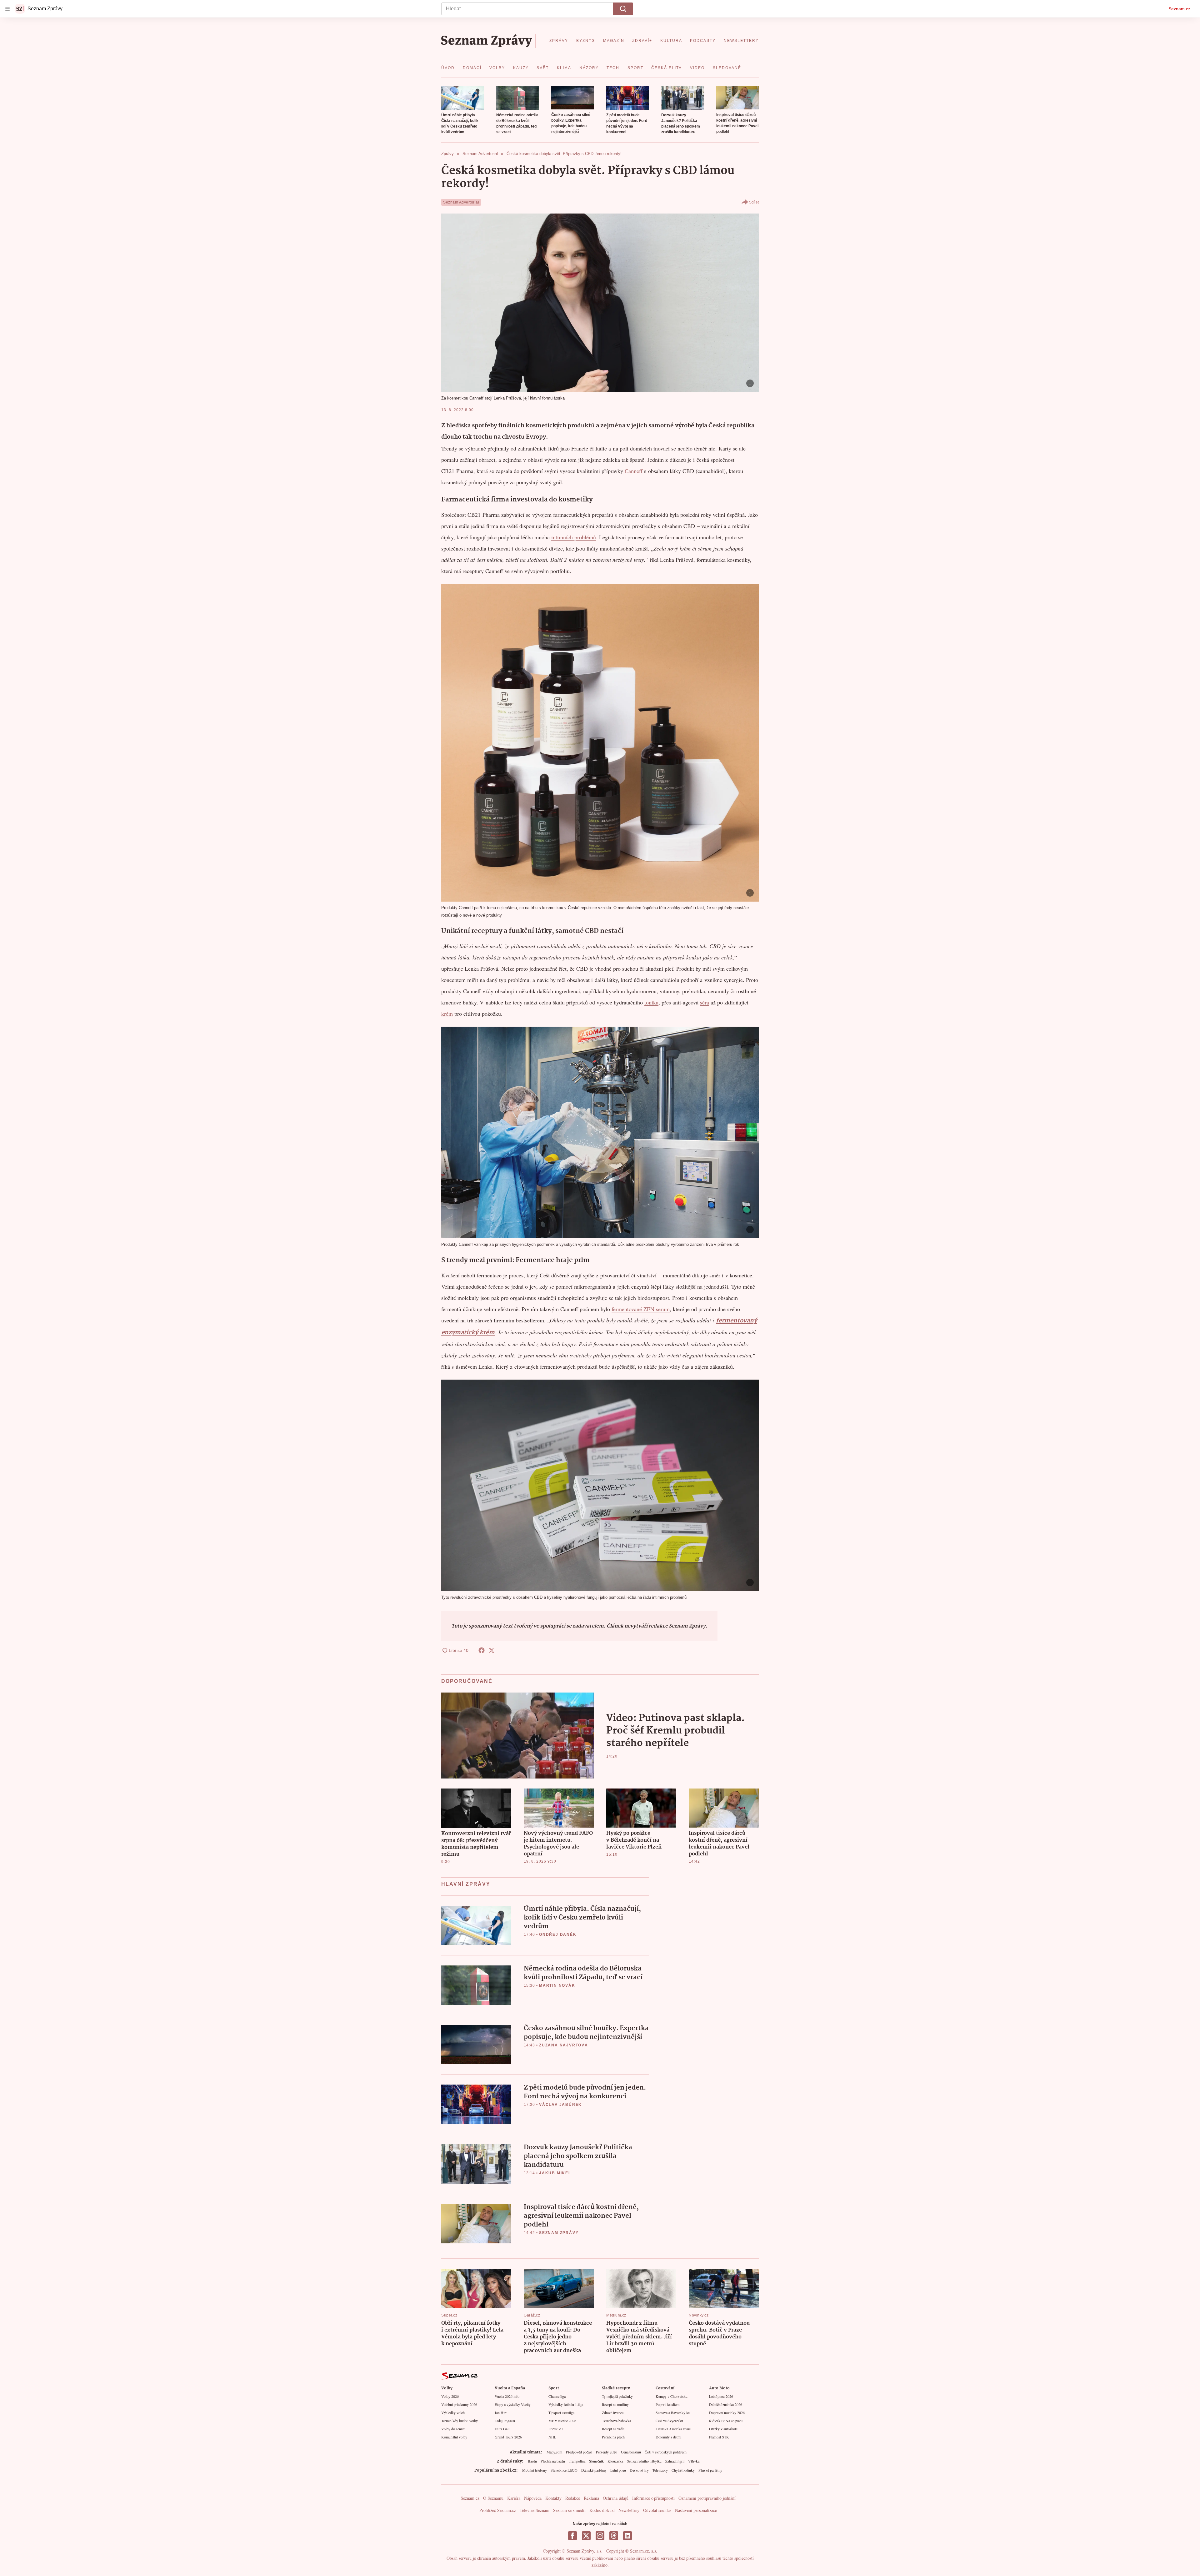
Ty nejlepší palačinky (617, 2396)
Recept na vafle (613, 2429)
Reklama (591, 2498)
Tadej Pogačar (505, 2421)
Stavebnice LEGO (564, 2470)
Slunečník (596, 2461)
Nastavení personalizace (696, 2510)
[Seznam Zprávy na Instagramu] (600, 2536)
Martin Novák (557, 1985)
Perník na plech (613, 2437)
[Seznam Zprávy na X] (586, 2536)
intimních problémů (574, 537)
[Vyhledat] (623, 9)
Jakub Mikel (555, 2173)
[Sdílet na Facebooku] (482, 1650)
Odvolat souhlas (657, 2510)
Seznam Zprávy (559, 2233)
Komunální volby (454, 2437)
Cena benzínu (631, 2452)
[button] (462, 98)
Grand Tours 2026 (508, 2437)
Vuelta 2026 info (507, 2396)
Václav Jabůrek (560, 2105)
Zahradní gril (675, 2461)
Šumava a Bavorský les (673, 2412)
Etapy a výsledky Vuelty (513, 2404)
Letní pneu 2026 (721, 2396)
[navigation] (7, 9)
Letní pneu (618, 2470)
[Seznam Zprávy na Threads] (614, 2536)
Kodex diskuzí (602, 2510)
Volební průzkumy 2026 (459, 2404)
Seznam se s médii (569, 2510)
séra (705, 1002)
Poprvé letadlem (667, 2404)
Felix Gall (502, 2429)
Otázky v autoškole (723, 2429)
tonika (651, 1002)
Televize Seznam (535, 2510)
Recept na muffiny (615, 2404)
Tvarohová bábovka (616, 2421)
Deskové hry (639, 2470)
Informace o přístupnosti (653, 2498)
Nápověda (533, 2498)
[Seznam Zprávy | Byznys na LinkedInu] (627, 2536)
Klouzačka (615, 2461)
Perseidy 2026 (607, 2452)
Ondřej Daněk (558, 1935)
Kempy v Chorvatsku (672, 2396)
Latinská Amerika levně (673, 2429)
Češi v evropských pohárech (666, 2452)
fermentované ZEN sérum (641, 1309)
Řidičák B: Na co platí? (726, 2421)
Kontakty (553, 2498)
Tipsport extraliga (561, 2412)
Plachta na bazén (553, 2461)
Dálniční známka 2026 (726, 2404)
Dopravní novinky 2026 (727, 2412)
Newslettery (629, 2510)
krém (447, 1014)
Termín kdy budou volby (460, 2421)
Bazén (532, 2461)
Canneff (634, 471)
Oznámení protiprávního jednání (707, 2498)
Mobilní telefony (535, 2470)
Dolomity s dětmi (668, 2437)
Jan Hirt (501, 2412)
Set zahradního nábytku (644, 2461)
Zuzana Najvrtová (564, 2045)
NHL (552, 2437)
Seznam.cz (1179, 9)
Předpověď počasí (579, 2452)
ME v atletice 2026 (562, 2421)
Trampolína (577, 2461)
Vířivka (694, 2461)
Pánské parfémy (710, 2470)
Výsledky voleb (453, 2412)
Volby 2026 (450, 2396)
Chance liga (557, 2396)
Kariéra (514, 2498)
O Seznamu (493, 2498)
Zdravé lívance (613, 2412)
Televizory (660, 2470)
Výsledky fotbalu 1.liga (566, 2404)
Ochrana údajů (616, 2498)
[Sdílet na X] (492, 1650)
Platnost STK (719, 2437)
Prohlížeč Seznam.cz (498, 2510)
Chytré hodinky (683, 2470)
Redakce (573, 2498)
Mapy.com (554, 2452)
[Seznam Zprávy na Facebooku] (572, 2536)
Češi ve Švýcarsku (669, 2421)
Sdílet (754, 202)
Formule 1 (556, 2429)
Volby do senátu (453, 2429)
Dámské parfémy (594, 2470)
